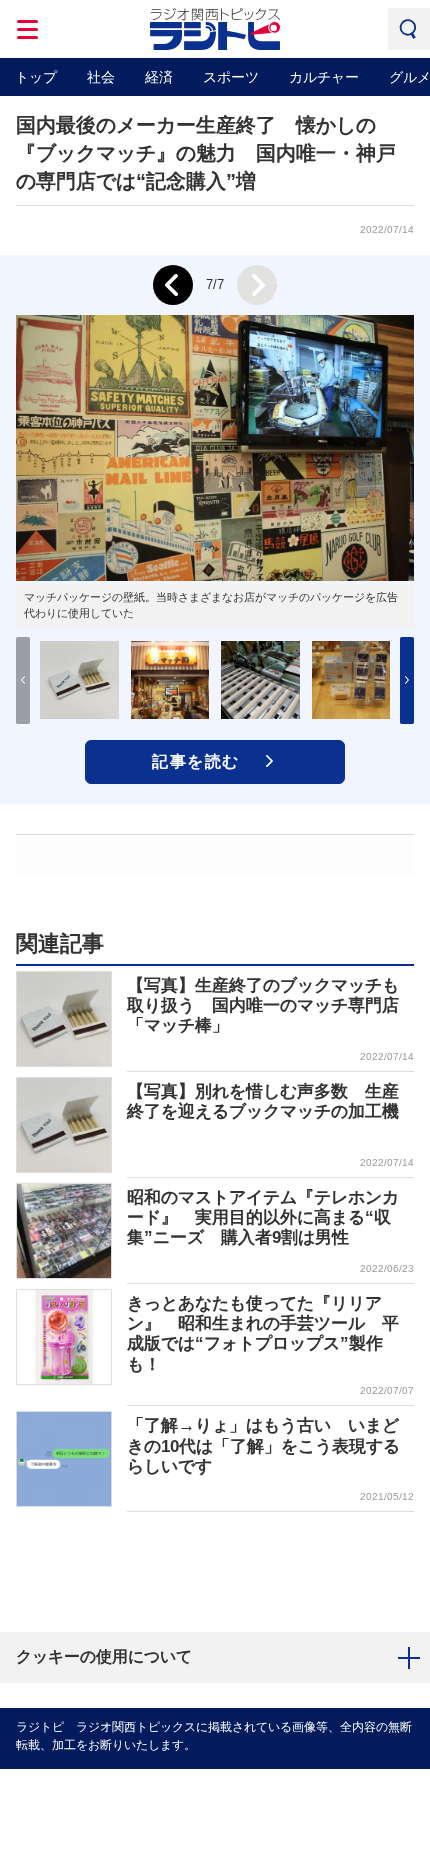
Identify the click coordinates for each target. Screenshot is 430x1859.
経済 (159, 77)
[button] (407, 680)
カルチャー (324, 77)
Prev (173, 285)
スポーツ (231, 77)
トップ (36, 77)
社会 (101, 77)
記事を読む (196, 761)
